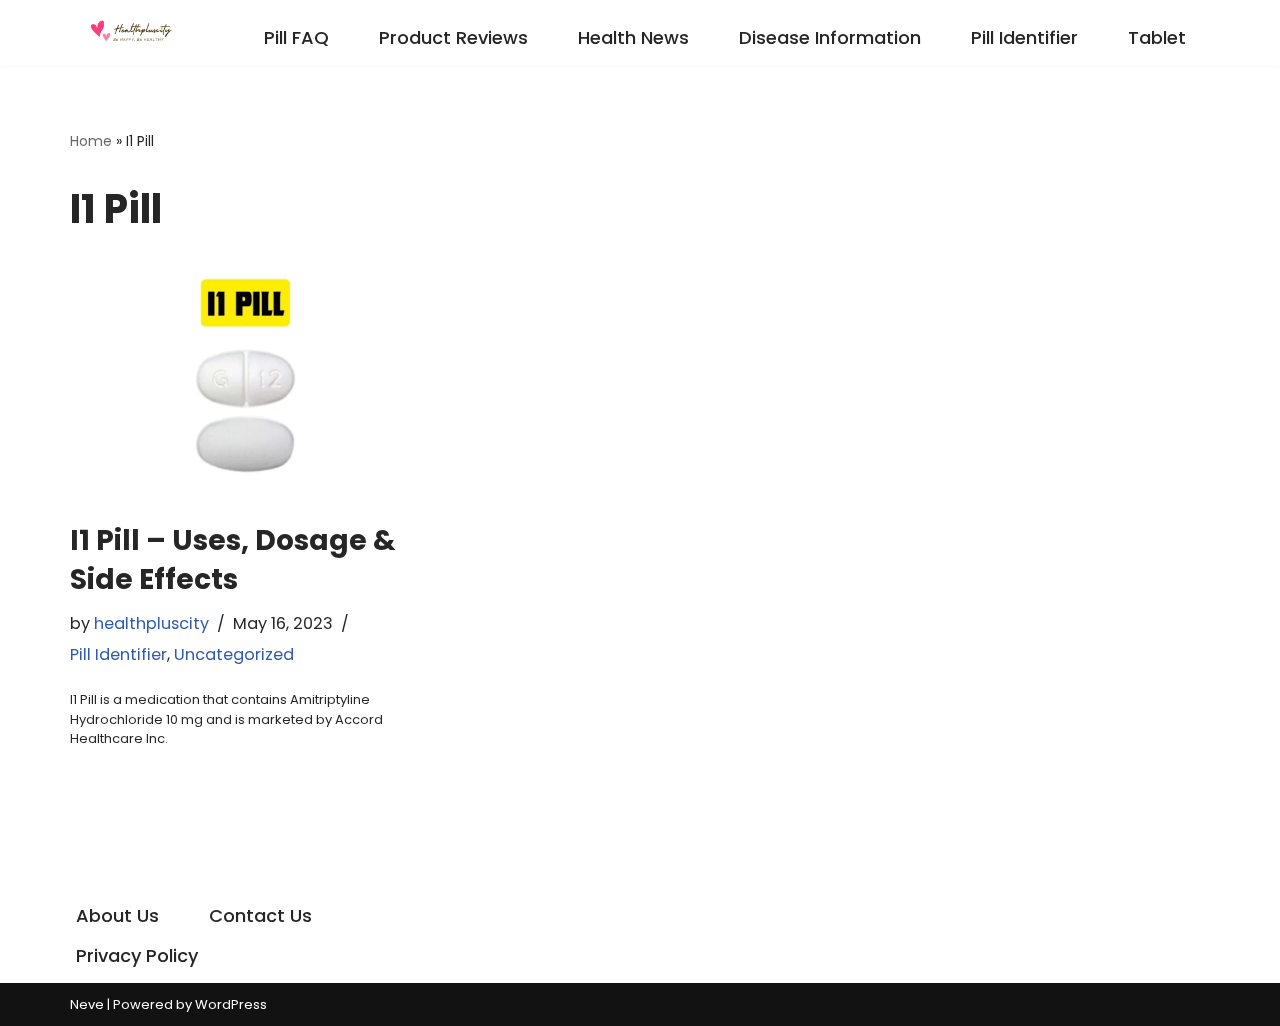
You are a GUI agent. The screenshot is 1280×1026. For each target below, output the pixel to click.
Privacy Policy (137, 955)
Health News (633, 37)
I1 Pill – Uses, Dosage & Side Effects (233, 560)
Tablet (1157, 37)
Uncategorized (234, 654)
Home (91, 141)
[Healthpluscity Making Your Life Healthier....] (130, 33)
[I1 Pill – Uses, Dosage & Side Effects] (250, 381)
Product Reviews (453, 37)
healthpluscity (151, 623)
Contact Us (260, 915)
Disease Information (830, 37)
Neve (87, 1004)
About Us (117, 915)
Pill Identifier (1024, 37)
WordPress (231, 1004)
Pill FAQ (296, 37)
